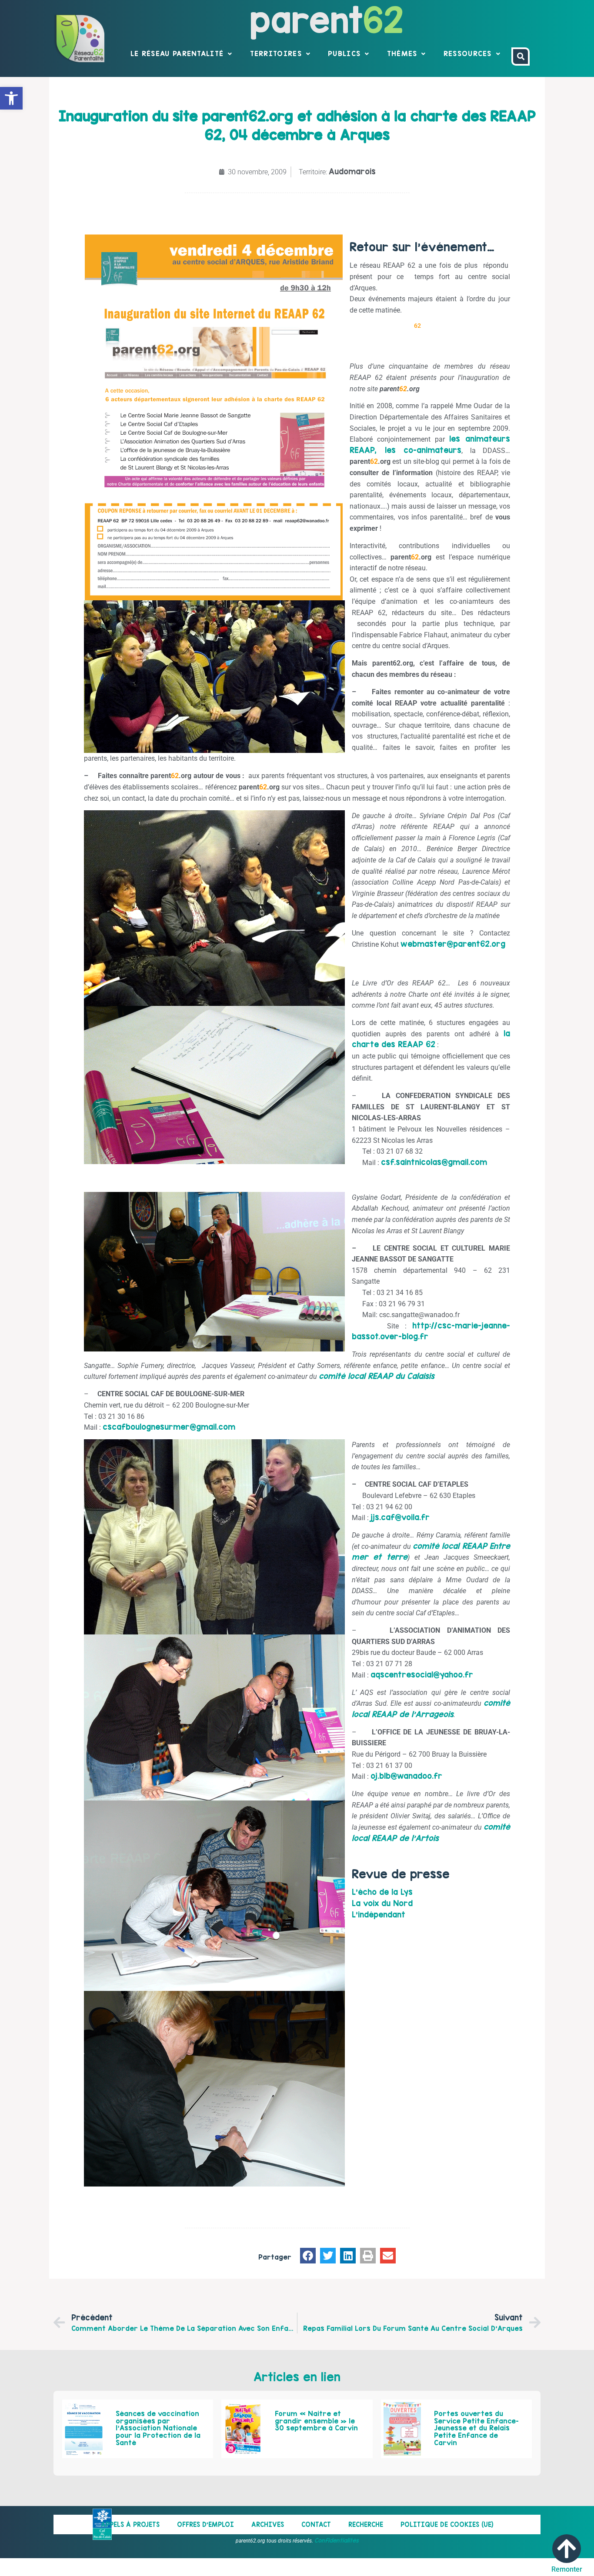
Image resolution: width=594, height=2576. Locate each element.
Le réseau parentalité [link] (177, 53)
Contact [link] (316, 2524)
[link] (11, 98)
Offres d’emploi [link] (205, 2524)
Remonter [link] (567, 2569)
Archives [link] (268, 2524)
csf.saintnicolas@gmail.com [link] (434, 1162)
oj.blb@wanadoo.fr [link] (406, 1776)
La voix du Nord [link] (382, 1903)
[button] (308, 2256)
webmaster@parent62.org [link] (453, 944)
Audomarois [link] (352, 171)
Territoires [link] (276, 53)
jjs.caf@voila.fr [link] (400, 1517)
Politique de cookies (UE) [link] (447, 2524)
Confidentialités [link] (337, 2540)
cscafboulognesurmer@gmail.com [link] (169, 1427)
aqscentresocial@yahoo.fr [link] (422, 1675)
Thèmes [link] (402, 53)
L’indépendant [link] (379, 1915)
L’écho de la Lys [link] (382, 1892)
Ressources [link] (468, 53)
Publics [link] (344, 53)
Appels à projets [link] (130, 2524)
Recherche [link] (366, 2524)
